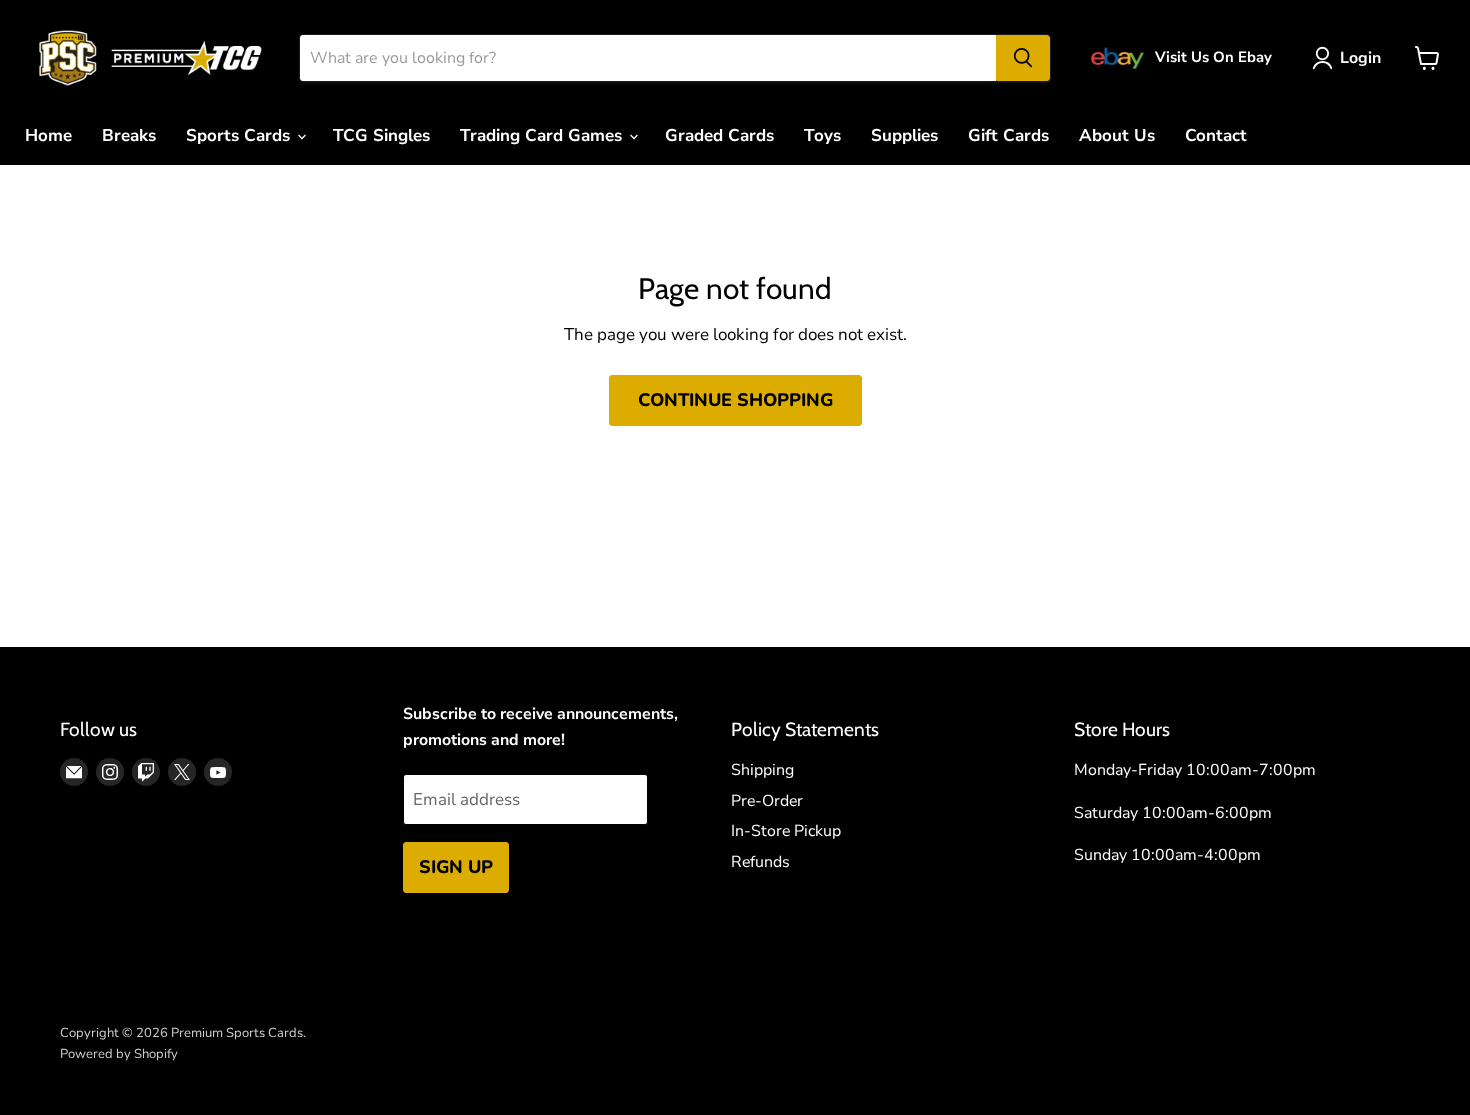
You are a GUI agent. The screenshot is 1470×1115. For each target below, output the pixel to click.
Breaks (129, 135)
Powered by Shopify (119, 1054)
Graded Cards (719, 135)
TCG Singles (381, 135)
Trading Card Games (543, 135)
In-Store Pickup (786, 831)
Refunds (760, 862)
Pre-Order (767, 801)
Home (48, 135)
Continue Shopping (735, 400)
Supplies (904, 135)
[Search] (1023, 58)
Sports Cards (240, 135)
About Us (1117, 135)
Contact (1216, 135)
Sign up (456, 867)
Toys (822, 135)
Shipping (762, 770)
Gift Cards (1008, 135)
